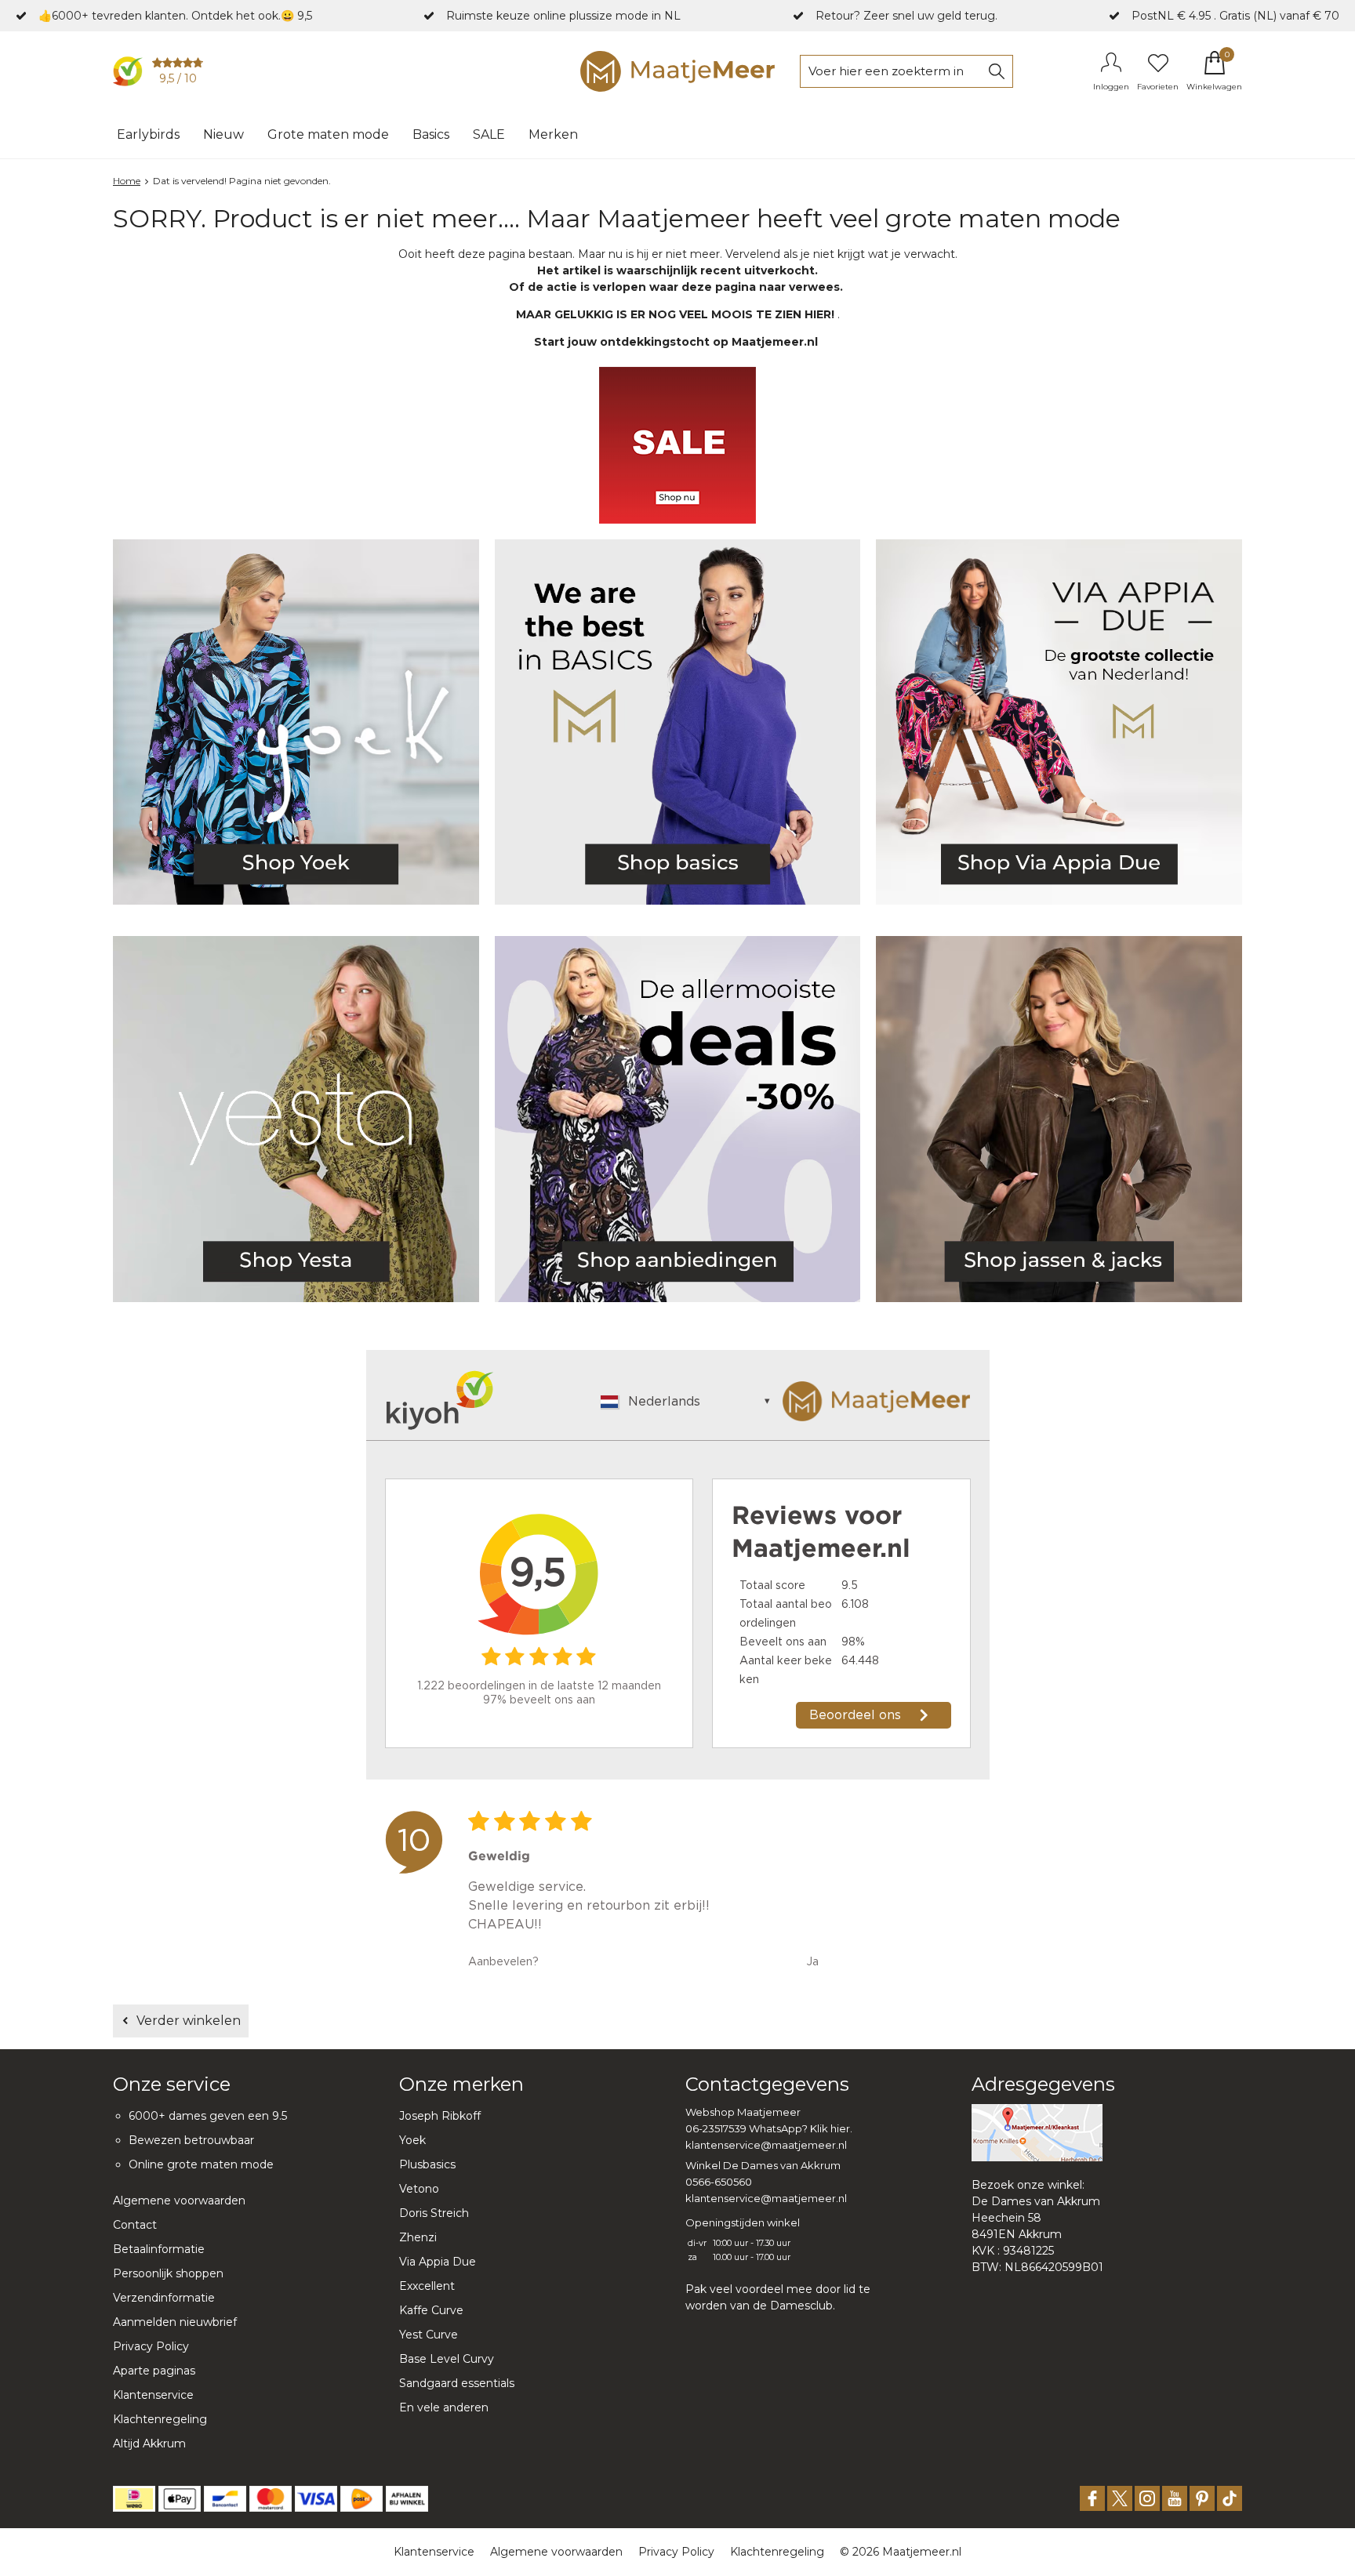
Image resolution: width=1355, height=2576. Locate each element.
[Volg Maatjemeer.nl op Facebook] (1092, 2498)
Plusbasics (427, 2164)
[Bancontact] (225, 2499)
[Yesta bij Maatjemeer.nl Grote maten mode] (296, 1119)
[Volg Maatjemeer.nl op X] (1120, 2498)
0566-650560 (719, 2182)
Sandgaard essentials (457, 2383)
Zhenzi (418, 2237)
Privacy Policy (151, 2346)
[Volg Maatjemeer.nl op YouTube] (1175, 2498)
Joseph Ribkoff (440, 2116)
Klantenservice (153, 2395)
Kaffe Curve (431, 2310)
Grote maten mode (328, 134)
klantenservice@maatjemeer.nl (766, 2145)
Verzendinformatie (164, 2298)
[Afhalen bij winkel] (407, 2499)
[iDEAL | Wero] (134, 2499)
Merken (553, 134)
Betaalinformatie (159, 2249)
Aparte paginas (154, 2371)
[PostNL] (361, 2499)
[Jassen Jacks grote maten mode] (1059, 1119)
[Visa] (316, 2499)
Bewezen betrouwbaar (191, 2140)
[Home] (677, 71)
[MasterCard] (271, 2499)
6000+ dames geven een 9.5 (208, 2116)
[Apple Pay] (180, 2499)
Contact (135, 2225)
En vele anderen (444, 2407)
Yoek (412, 2140)
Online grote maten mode (201, 2164)
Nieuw (223, 134)
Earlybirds (148, 134)
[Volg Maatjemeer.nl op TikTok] (1230, 2498)
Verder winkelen (189, 2021)
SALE (489, 134)
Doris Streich (434, 2213)
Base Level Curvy (447, 2359)
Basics (431, 134)
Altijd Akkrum (149, 2444)
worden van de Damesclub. (760, 2306)
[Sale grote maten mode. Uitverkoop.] (678, 1119)
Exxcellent (427, 2286)
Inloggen (1111, 87)
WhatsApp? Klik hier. (801, 2128)
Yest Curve (429, 2335)
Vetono (419, 2189)
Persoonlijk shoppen (168, 2273)
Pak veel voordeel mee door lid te (778, 2289)
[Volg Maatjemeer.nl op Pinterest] (1202, 2498)
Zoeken (997, 71)
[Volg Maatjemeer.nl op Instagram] (1147, 2498)
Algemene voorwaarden (179, 2200)
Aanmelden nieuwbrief (175, 2322)
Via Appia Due (438, 2262)
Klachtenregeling (160, 2419)
